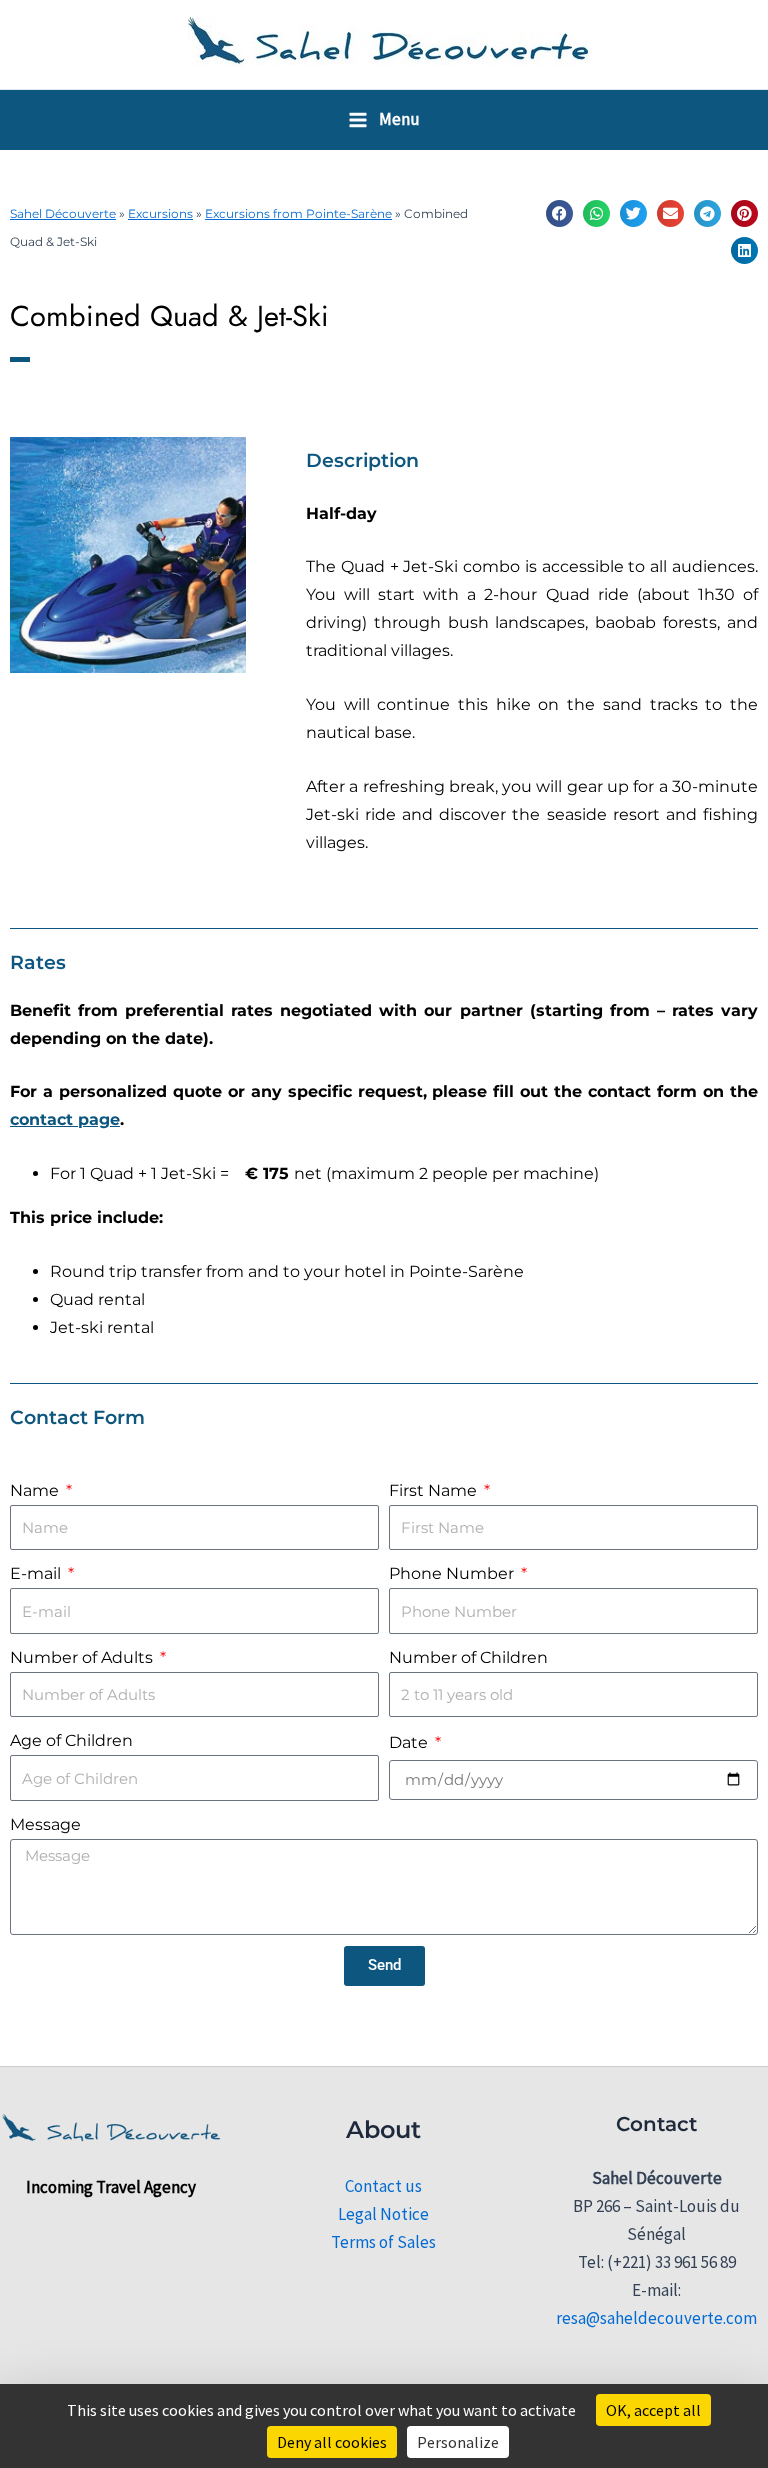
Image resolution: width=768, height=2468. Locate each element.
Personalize (458, 2442)
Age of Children (71, 1740)
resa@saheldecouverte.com (656, 2318)
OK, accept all (653, 2410)
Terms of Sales (383, 2242)
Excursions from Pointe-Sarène (298, 213)
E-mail (37, 1573)
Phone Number (453, 1573)
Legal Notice (383, 2214)
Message (45, 1824)
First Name (435, 1490)
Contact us (383, 2186)
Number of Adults (83, 1657)
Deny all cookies (332, 2442)
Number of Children (468, 1657)
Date (410, 1742)
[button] (559, 213)
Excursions (160, 213)
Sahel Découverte (63, 213)
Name (36, 1490)
